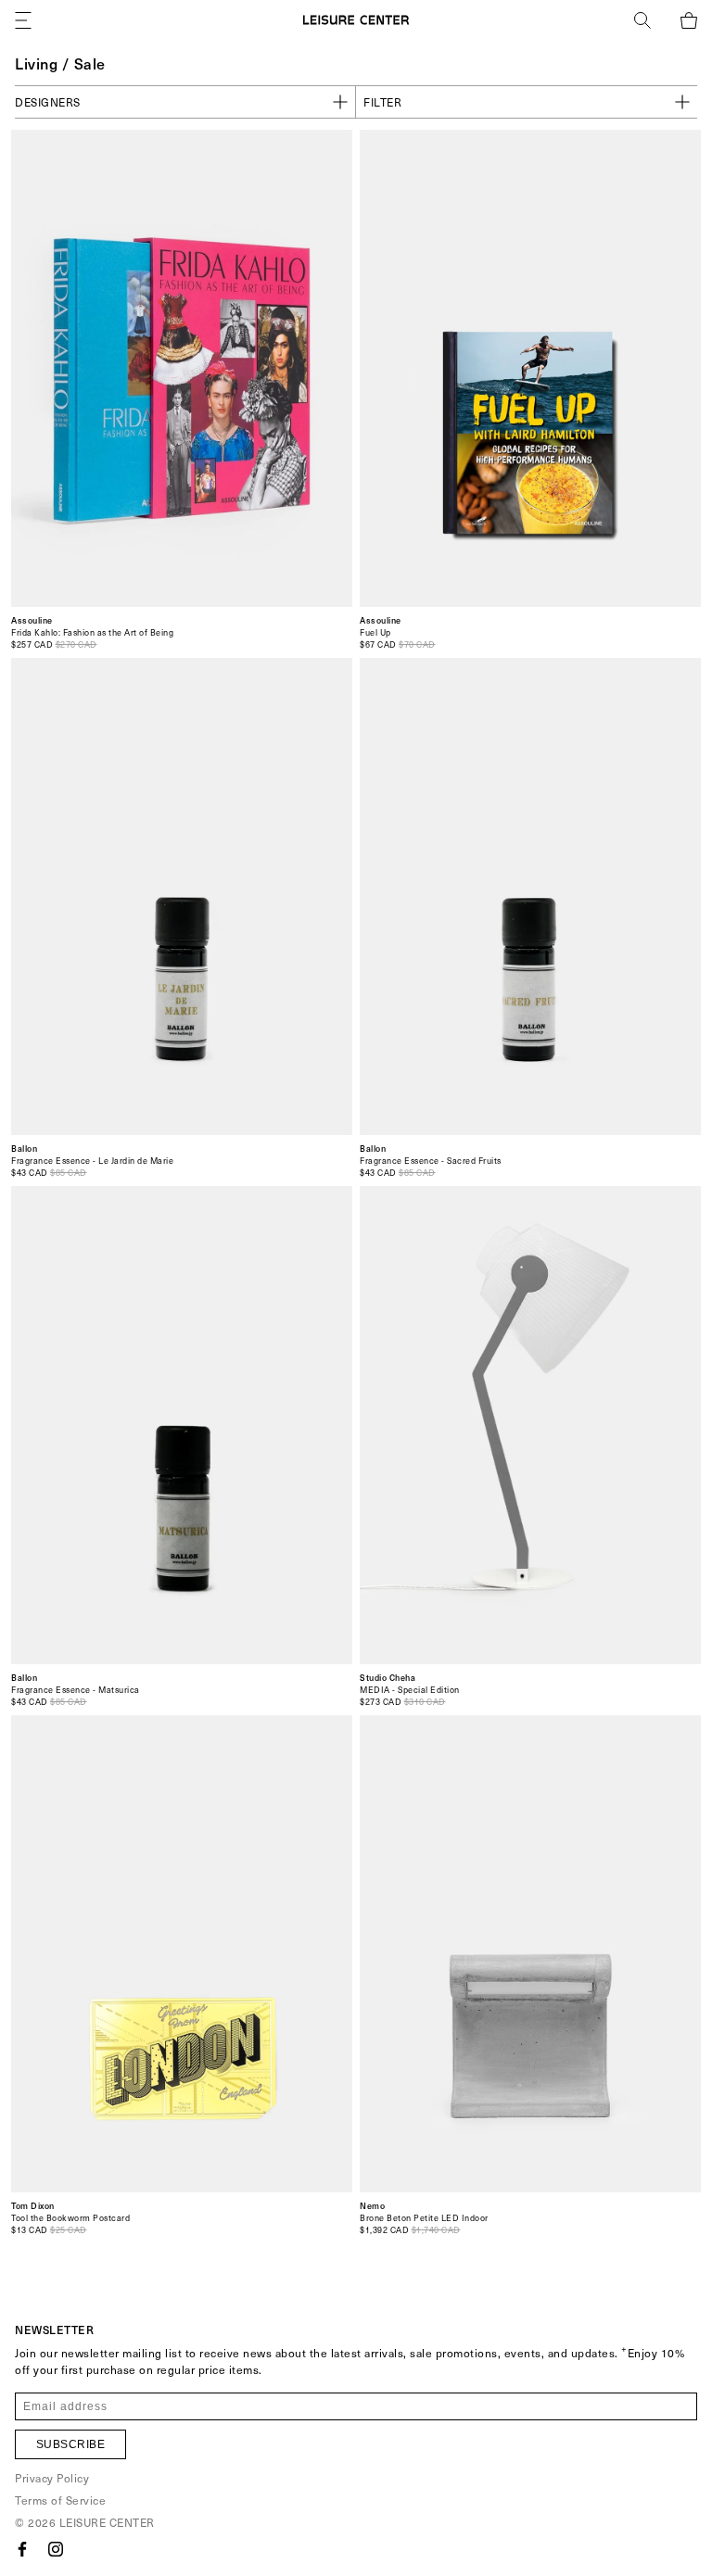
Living (36, 63)
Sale (90, 63)
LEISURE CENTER (107, 2522)
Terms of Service (60, 2500)
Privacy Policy (52, 2478)
